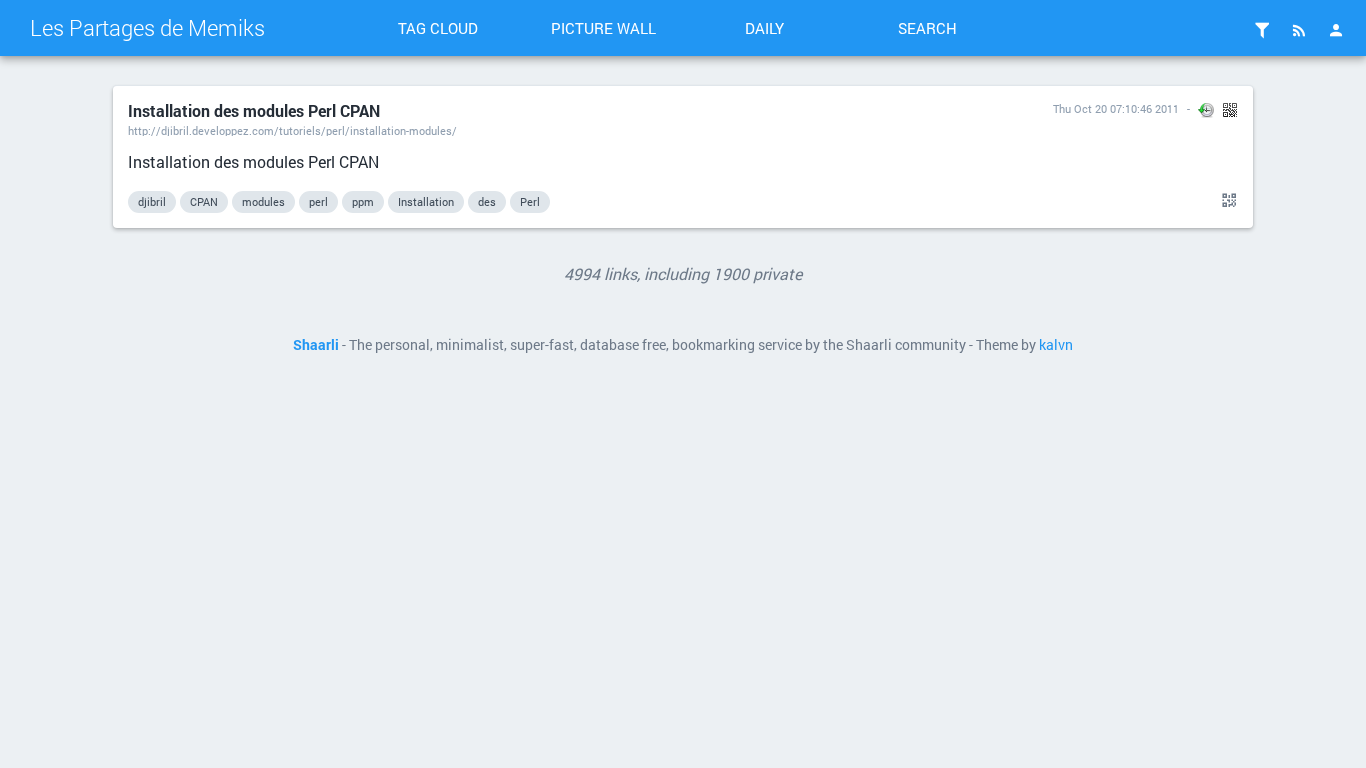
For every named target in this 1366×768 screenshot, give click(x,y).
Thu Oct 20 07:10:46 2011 (1116, 108)
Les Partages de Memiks (147, 27)
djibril (152, 201)
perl (318, 201)
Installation (426, 201)
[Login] (1336, 30)
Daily (764, 28)
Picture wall (603, 28)
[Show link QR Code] (1226, 201)
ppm (363, 201)
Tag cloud (438, 28)
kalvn (1056, 345)
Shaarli (316, 345)
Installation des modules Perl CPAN (254, 110)
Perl (530, 201)
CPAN (204, 201)
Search (927, 28)
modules (263, 201)
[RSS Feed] (1299, 30)
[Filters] (1262, 30)
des (487, 201)
